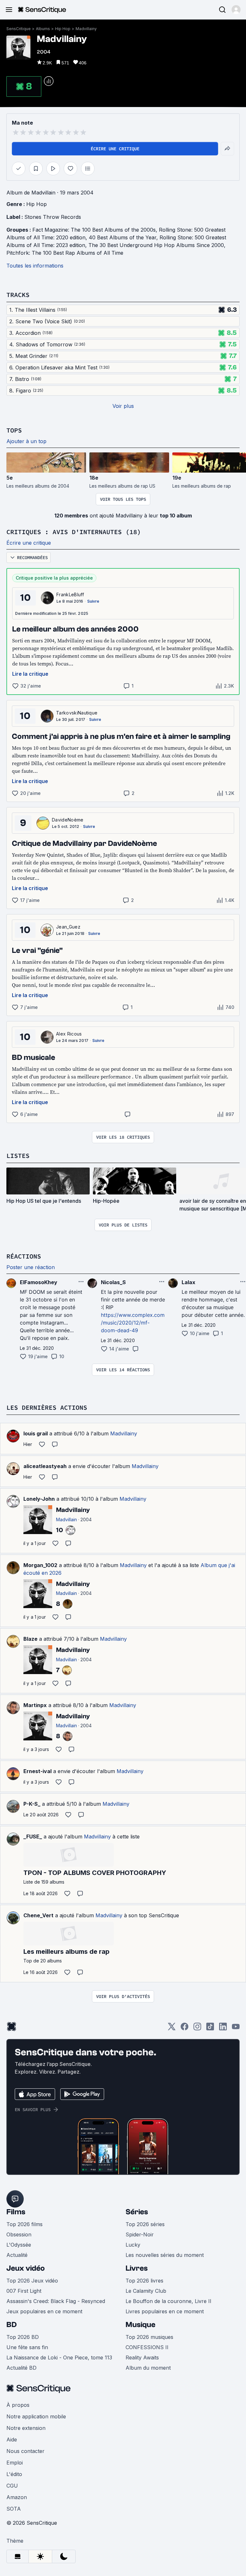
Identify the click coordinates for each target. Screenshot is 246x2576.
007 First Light (24, 2291)
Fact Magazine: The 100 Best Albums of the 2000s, (96, 230)
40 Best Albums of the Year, (124, 237)
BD (12, 2325)
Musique (140, 2325)
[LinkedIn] (223, 2029)
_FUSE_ (33, 1837)
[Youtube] (236, 2029)
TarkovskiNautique (77, 713)
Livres (137, 2268)
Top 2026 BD (23, 2337)
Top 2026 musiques (149, 2337)
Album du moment (148, 2368)
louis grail (36, 1433)
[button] (236, 10)
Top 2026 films (25, 2224)
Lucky (133, 2245)
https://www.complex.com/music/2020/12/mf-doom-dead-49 (133, 1323)
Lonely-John (39, 1499)
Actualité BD (21, 2368)
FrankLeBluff (70, 594)
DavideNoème (68, 820)
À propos (18, 2405)
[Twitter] (172, 2029)
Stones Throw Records (53, 217)
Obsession (19, 2234)
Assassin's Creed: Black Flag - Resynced (56, 2301)
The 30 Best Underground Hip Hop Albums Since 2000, (158, 245)
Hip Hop (63, 29)
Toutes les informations (35, 266)
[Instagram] (197, 2029)
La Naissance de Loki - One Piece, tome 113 (59, 2357)
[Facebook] (184, 2029)
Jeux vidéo (26, 2268)
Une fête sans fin (27, 2347)
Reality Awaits (142, 2357)
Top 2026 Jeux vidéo (32, 2281)
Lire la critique (30, 674)
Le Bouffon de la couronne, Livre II (168, 2301)
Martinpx (35, 1705)
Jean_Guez (68, 927)
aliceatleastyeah (45, 1466)
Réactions (24, 1256)
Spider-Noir (140, 2234)
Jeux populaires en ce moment (44, 2311)
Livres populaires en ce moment (165, 2311)
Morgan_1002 (40, 1565)
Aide (12, 2440)
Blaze (30, 1639)
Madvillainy (86, 29)
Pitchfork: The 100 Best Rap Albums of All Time (65, 253)
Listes (18, 1156)
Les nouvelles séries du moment (165, 2255)
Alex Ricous (69, 1034)
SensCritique (19, 29)
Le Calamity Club (146, 2291)
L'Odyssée (19, 2245)
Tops (14, 430)
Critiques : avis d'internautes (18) (74, 532)
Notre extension (26, 2428)
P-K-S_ (32, 1804)
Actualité (17, 2255)
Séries (137, 2212)
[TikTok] (210, 2029)
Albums (43, 29)
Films (16, 2212)
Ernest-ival (37, 1771)
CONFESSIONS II (147, 2347)
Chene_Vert (38, 1915)
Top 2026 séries (145, 2224)
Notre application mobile (36, 2416)
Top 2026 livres (144, 2281)
